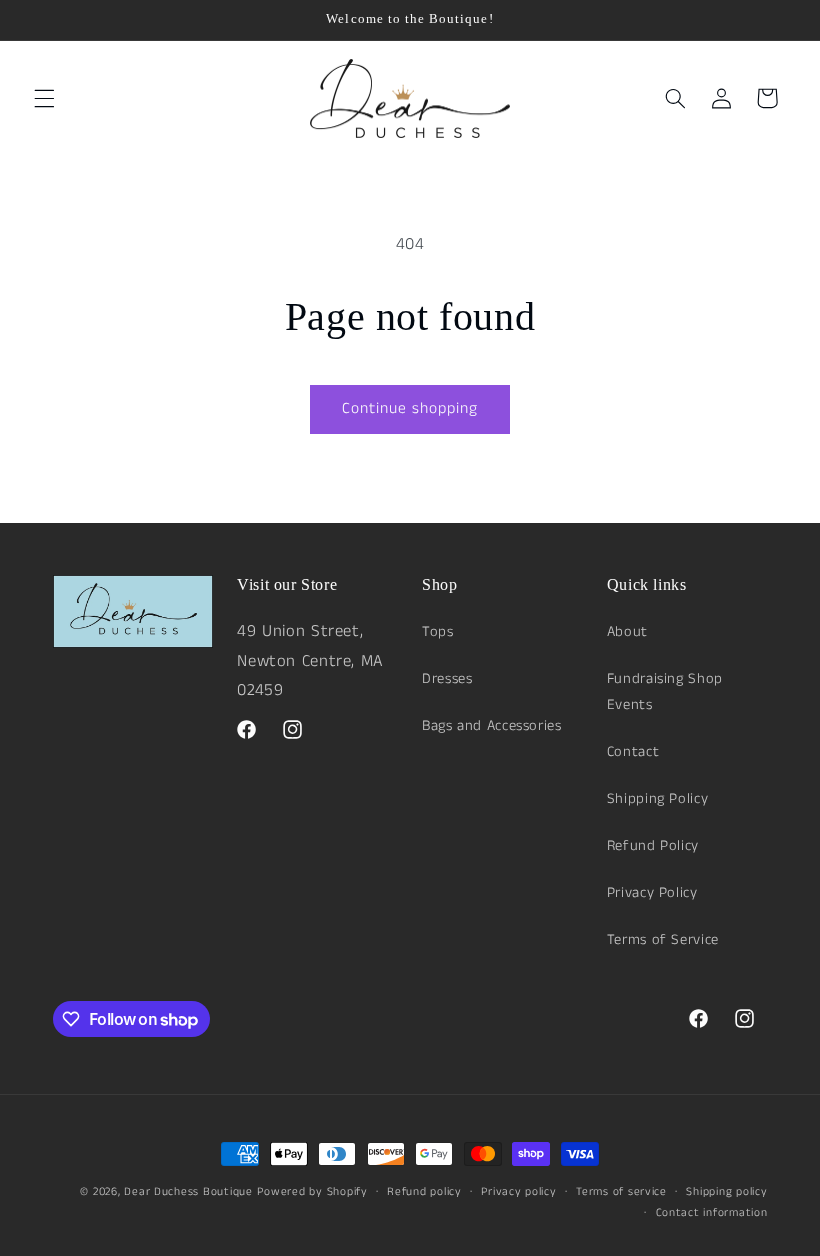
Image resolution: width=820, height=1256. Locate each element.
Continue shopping (410, 409)
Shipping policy (726, 1192)
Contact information (712, 1213)
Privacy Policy (652, 893)
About (627, 632)
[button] (44, 98)
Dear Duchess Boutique (188, 1192)
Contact (633, 752)
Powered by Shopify (312, 1192)
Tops (438, 632)
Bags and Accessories (492, 726)
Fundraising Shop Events (665, 692)
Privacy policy (518, 1192)
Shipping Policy (657, 799)
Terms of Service (663, 940)
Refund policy (424, 1192)
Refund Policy (653, 846)
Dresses (447, 679)
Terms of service (621, 1192)
